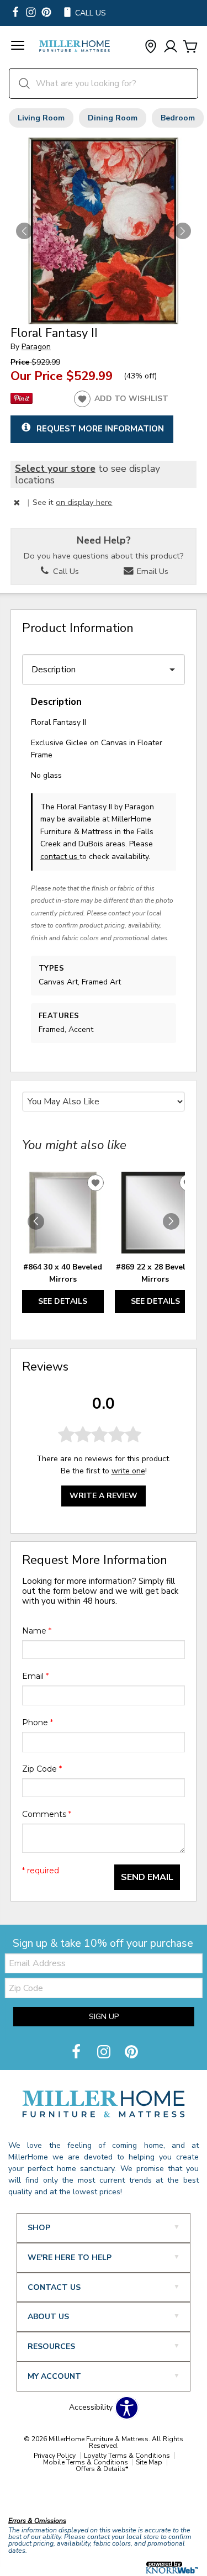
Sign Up (104, 2017)
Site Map (149, 2462)
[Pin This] (22, 401)
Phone (38, 1722)
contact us (60, 857)
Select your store (55, 468)
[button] (18, 47)
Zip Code (42, 1769)
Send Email (147, 1877)
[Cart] (190, 47)
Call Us (65, 571)
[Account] (171, 47)
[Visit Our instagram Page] (31, 13)
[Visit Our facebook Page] (15, 13)
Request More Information (100, 428)
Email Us (152, 571)
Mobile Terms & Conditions (86, 2462)
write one (128, 1471)
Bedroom (178, 118)
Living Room (41, 118)
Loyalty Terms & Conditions (127, 2456)
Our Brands (29, 2497)
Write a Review (104, 1496)
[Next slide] (171, 1221)
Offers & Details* (102, 2469)
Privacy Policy (55, 2456)
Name (37, 1631)
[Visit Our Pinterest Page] (131, 2053)
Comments (47, 1814)
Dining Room (113, 118)
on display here (84, 502)
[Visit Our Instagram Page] (105, 2053)
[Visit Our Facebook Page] (77, 2053)
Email (35, 1676)
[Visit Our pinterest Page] (46, 13)
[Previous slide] (36, 1221)
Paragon (36, 347)
